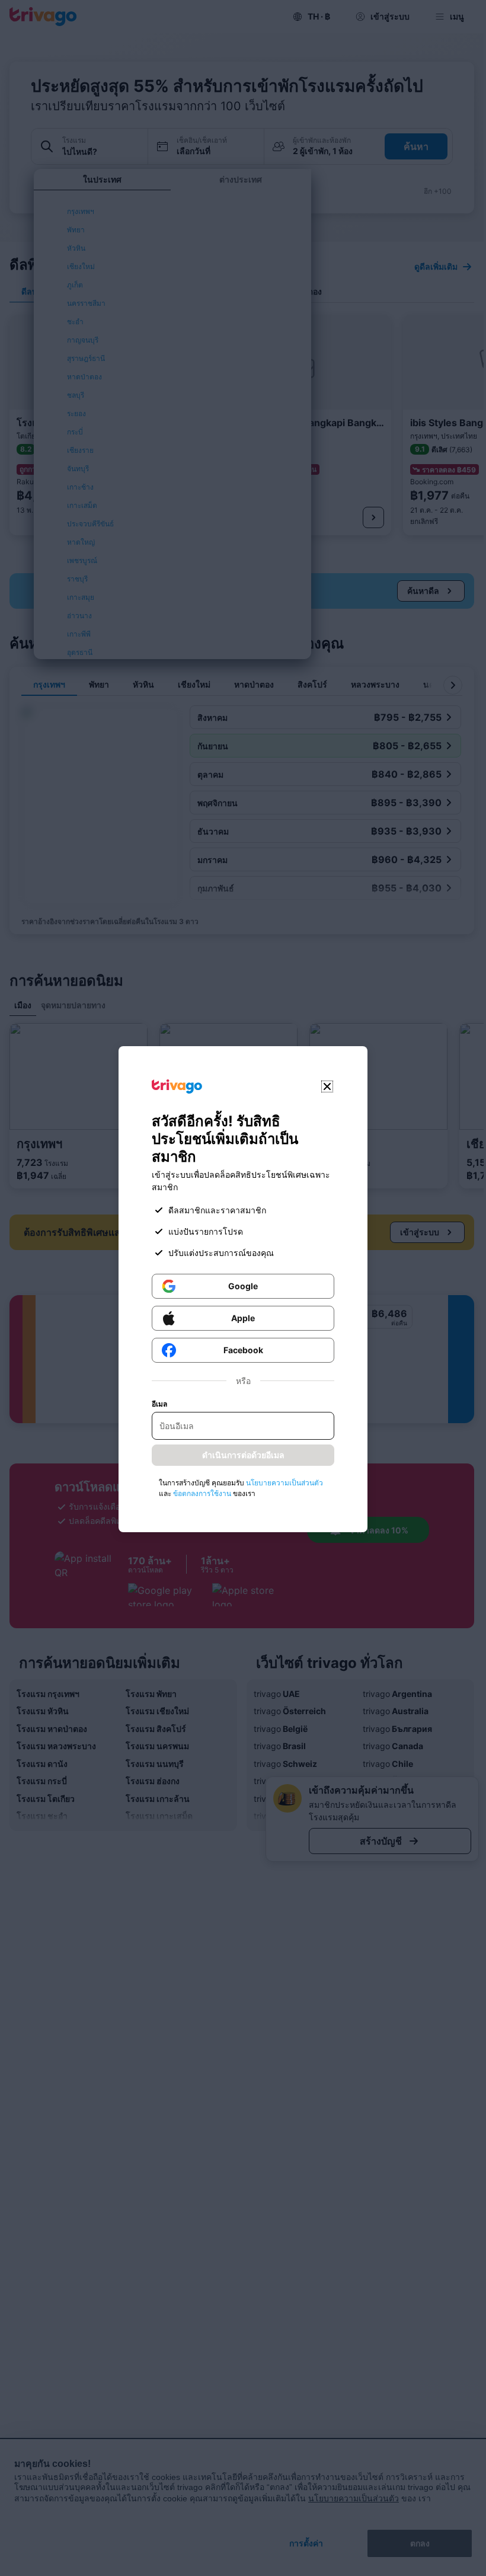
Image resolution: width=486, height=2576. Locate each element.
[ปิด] (327, 1086)
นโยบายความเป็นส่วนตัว (284, 1483)
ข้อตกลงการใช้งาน (202, 1493)
